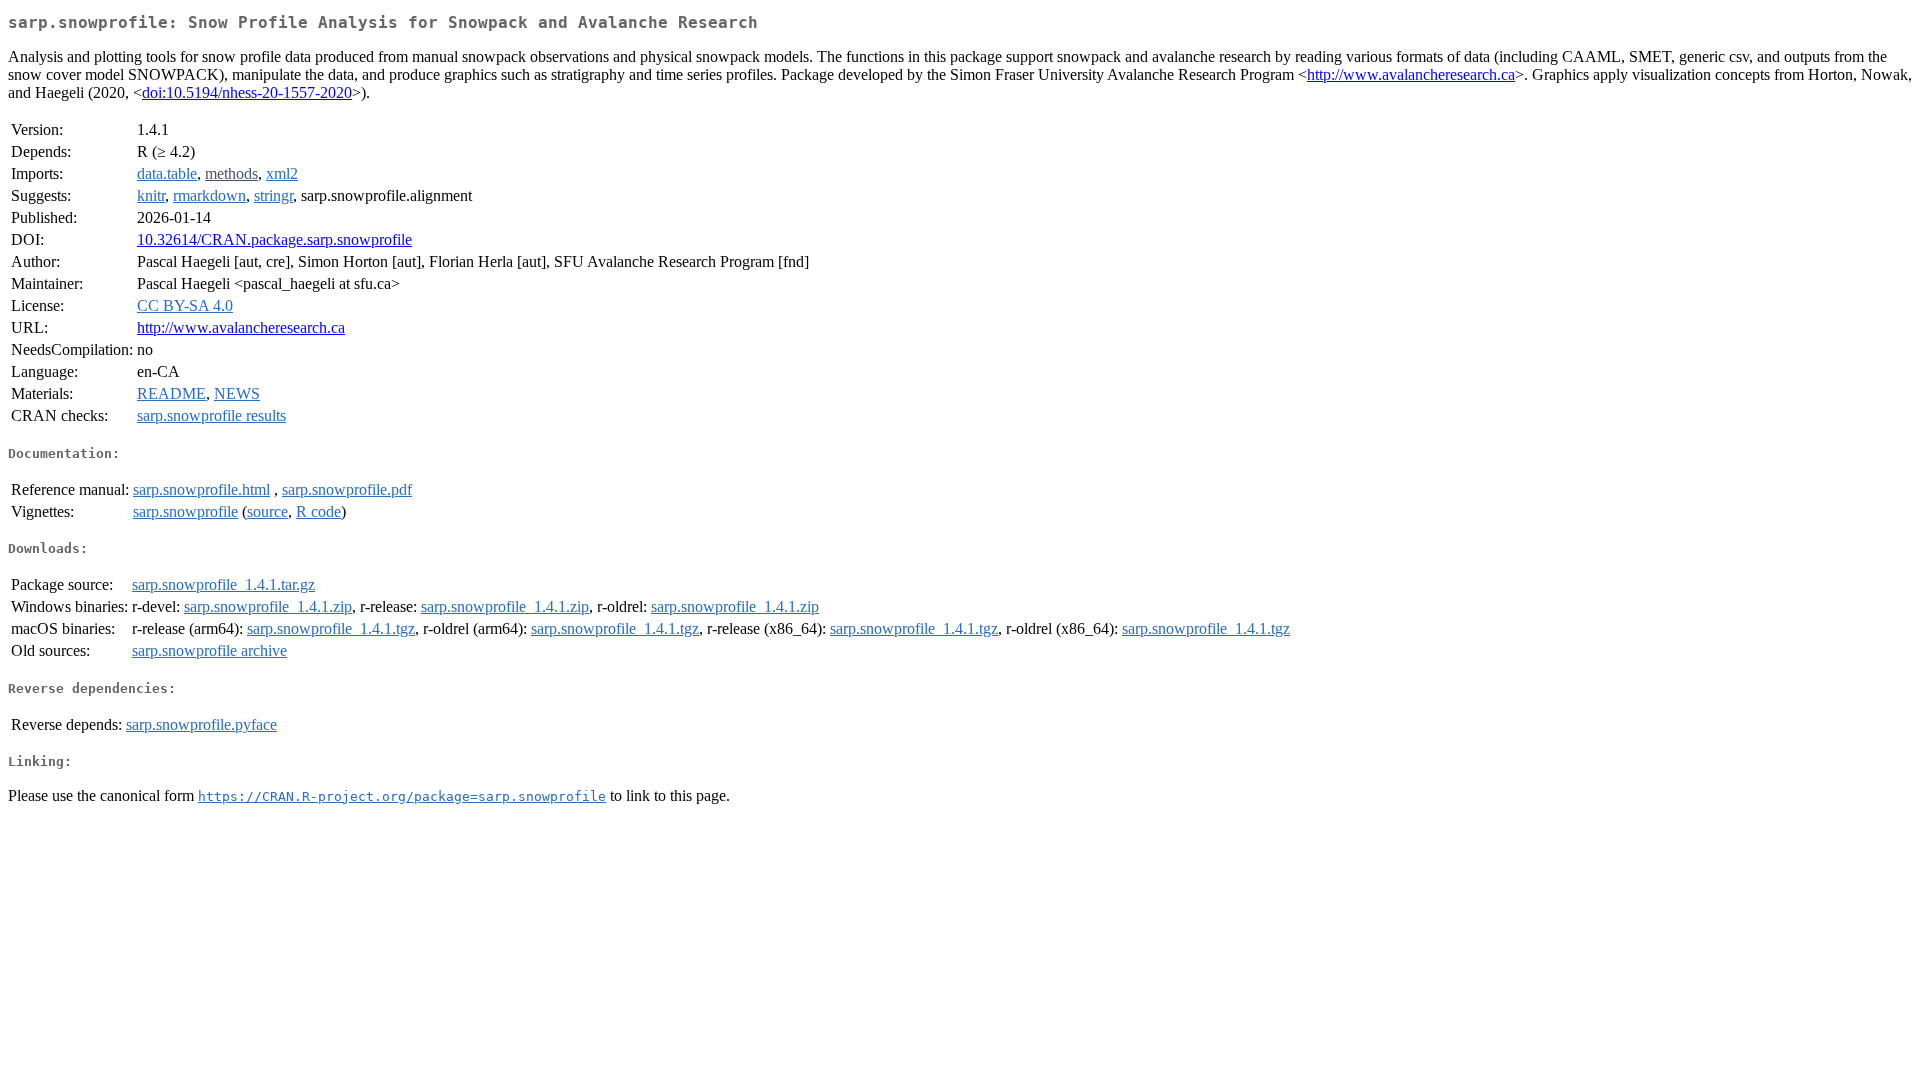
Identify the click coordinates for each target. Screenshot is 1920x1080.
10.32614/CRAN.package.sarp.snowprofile (274, 239)
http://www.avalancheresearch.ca (1411, 74)
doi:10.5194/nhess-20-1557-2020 (247, 92)
